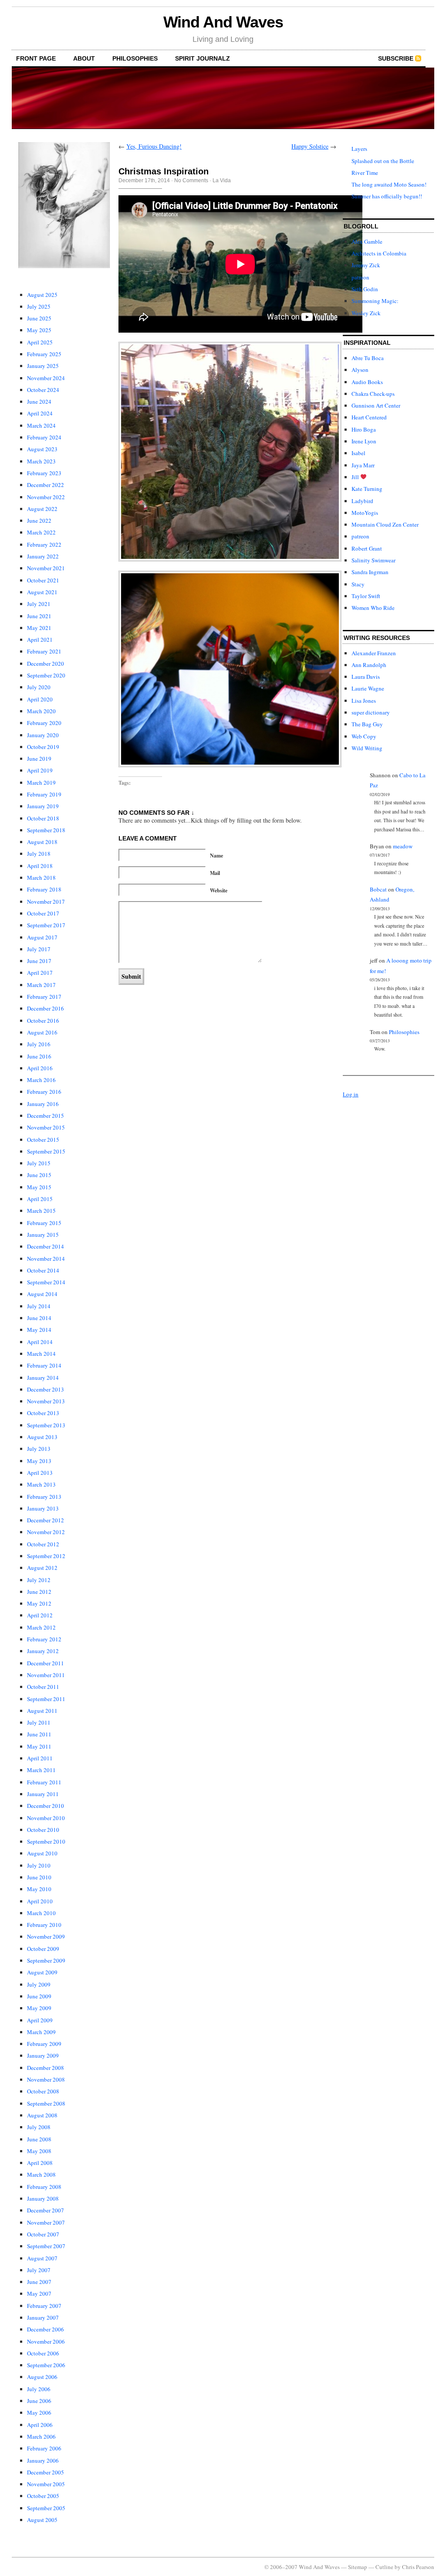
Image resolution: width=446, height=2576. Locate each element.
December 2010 (46, 1806)
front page (36, 58)
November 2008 (46, 2079)
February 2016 (44, 1092)
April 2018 (40, 866)
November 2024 (46, 378)
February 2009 (44, 2044)
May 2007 (39, 2294)
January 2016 (43, 1104)
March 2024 (41, 425)
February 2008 (44, 2187)
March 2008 (41, 2174)
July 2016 (39, 1044)
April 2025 (40, 342)
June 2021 (39, 616)
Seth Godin (365, 289)
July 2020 (39, 687)
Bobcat (378, 889)
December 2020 (46, 664)
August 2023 (42, 449)
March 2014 (41, 1354)
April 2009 (40, 2020)
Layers (359, 149)
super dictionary (371, 712)
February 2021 (44, 651)
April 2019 (40, 770)
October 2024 (43, 390)
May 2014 (39, 1330)
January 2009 (43, 2055)
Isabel (358, 453)
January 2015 (43, 1235)
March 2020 (41, 711)
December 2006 (46, 2329)
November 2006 (46, 2341)
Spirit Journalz (203, 58)
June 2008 (39, 2139)
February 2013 (44, 1497)
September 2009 (46, 1960)
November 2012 (46, 1532)
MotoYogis (365, 513)
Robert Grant (367, 548)
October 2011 (43, 1687)
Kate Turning (367, 489)
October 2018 (43, 818)
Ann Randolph (369, 665)
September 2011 (46, 1699)
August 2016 (42, 1032)
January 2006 (43, 2460)
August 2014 (42, 1294)
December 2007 (46, 2210)
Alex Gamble (367, 242)
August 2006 (42, 2377)
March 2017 (41, 985)
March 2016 (41, 1080)
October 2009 (43, 1949)
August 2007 (42, 2258)
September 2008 (46, 2103)
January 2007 (43, 2317)
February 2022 (44, 544)
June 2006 (39, 2401)
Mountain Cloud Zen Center (385, 524)
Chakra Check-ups (373, 394)
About (84, 58)
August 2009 (42, 1972)
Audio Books (367, 382)
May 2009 (39, 2008)
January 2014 (43, 1378)
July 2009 (39, 1984)
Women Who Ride (373, 608)
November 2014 (46, 1259)
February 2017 (44, 997)
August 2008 (42, 2115)
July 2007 (39, 2270)
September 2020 (46, 675)
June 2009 (39, 1996)
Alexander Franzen (374, 653)
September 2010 (46, 1841)
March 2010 (41, 1913)
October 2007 (43, 2234)
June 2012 (39, 1592)
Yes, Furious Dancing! (154, 146)
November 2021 (46, 568)
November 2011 (46, 1675)
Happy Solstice (310, 146)
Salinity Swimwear (373, 560)
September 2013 (46, 1425)
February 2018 (44, 889)
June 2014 (39, 1318)
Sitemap (358, 2567)
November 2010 (46, 1818)
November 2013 (46, 1401)
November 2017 (46, 902)
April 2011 (40, 1758)
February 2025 (44, 354)
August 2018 (42, 842)
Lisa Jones (364, 701)
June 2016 (39, 1056)
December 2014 (46, 1246)
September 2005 (46, 2508)
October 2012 (43, 1544)
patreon (360, 277)
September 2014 (46, 1282)
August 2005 (42, 2520)
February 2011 (44, 1782)
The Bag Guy (367, 724)
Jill (356, 477)
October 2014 (43, 1270)
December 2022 (46, 485)
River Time (365, 173)
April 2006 (40, 2425)
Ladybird (362, 501)
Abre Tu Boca (368, 358)
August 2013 (42, 1437)
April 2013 (40, 1473)
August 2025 (42, 295)
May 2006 (39, 2413)
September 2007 (46, 2246)
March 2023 (41, 461)
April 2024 (40, 413)
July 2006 (39, 2389)
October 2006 (43, 2353)
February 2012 (44, 1639)
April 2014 (40, 1342)
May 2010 (39, 1889)
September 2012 (46, 1556)
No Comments (191, 180)
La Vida (222, 180)
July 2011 (39, 1722)
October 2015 (43, 1140)
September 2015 (46, 1151)
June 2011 (39, 1734)
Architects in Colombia (379, 253)
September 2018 (46, 830)
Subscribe (396, 58)
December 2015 (46, 1116)
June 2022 (39, 521)
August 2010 (42, 1853)
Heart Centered (369, 417)
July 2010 (39, 1865)
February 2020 (44, 723)
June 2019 (39, 759)
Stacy (358, 584)
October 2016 (43, 1021)
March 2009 (41, 2032)
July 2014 (39, 1306)
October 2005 (43, 2496)
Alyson (360, 370)
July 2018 (39, 854)
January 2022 (43, 556)
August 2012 (42, 1568)
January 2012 (43, 1651)
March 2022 (41, 532)
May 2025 (39, 330)
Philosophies (135, 58)
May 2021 (39, 628)
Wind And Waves (223, 22)
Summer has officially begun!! (387, 196)
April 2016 (40, 1068)
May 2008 (39, 2151)
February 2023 (44, 473)
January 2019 (43, 806)
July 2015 (39, 1163)
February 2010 (44, 1925)
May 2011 (39, 1746)
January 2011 (43, 1794)
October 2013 (43, 1413)
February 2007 (44, 2306)
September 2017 (46, 925)
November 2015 (46, 1127)
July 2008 (39, 2127)
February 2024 (44, 437)
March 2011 (41, 1770)
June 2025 (39, 318)
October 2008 (43, 2091)
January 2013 (43, 1508)
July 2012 (39, 1580)
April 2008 (40, 2163)
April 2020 (40, 699)
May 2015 (39, 1187)
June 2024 (39, 402)
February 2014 (44, 1365)
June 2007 (39, 2282)
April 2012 (40, 1615)
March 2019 (41, 783)
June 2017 (39, 961)
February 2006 (44, 2448)
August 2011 (42, 1711)
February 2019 (44, 794)
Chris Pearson (418, 2567)
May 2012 (39, 1603)
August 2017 (42, 937)
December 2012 (46, 1520)
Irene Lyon (364, 441)
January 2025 (43, 366)
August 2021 (42, 592)
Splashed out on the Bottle (383, 161)
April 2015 (40, 1199)
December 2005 (46, 2472)
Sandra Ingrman (370, 572)
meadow (403, 846)
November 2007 (46, 2222)
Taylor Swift (366, 596)
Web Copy (364, 736)
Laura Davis (366, 677)
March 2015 (41, 1211)
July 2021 (39, 604)
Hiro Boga (364, 429)
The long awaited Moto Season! (389, 184)
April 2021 (40, 640)
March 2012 (41, 1627)
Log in (351, 1094)
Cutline (384, 2567)
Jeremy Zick (366, 265)
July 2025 (39, 306)
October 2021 (43, 580)
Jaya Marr (363, 465)
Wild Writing (367, 748)
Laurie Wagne (368, 688)
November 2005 (46, 2484)
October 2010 (43, 1830)
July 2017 (39, 949)
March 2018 (41, 878)
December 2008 (46, 2068)
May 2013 (39, 1461)
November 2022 (46, 497)
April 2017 (40, 973)
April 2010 (40, 1901)
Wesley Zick (366, 313)
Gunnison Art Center (376, 405)
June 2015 (39, 1175)
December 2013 (46, 1389)
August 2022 (42, 509)
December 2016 (46, 1008)
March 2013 (41, 1484)
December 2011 (46, 1663)
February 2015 (44, 1223)
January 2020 (43, 735)
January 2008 (43, 2198)
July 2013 (39, 1449)
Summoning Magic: (375, 301)
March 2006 (41, 2436)
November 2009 (46, 1936)
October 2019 (43, 747)
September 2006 (46, 2365)
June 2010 (39, 1877)
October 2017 (43, 913)
